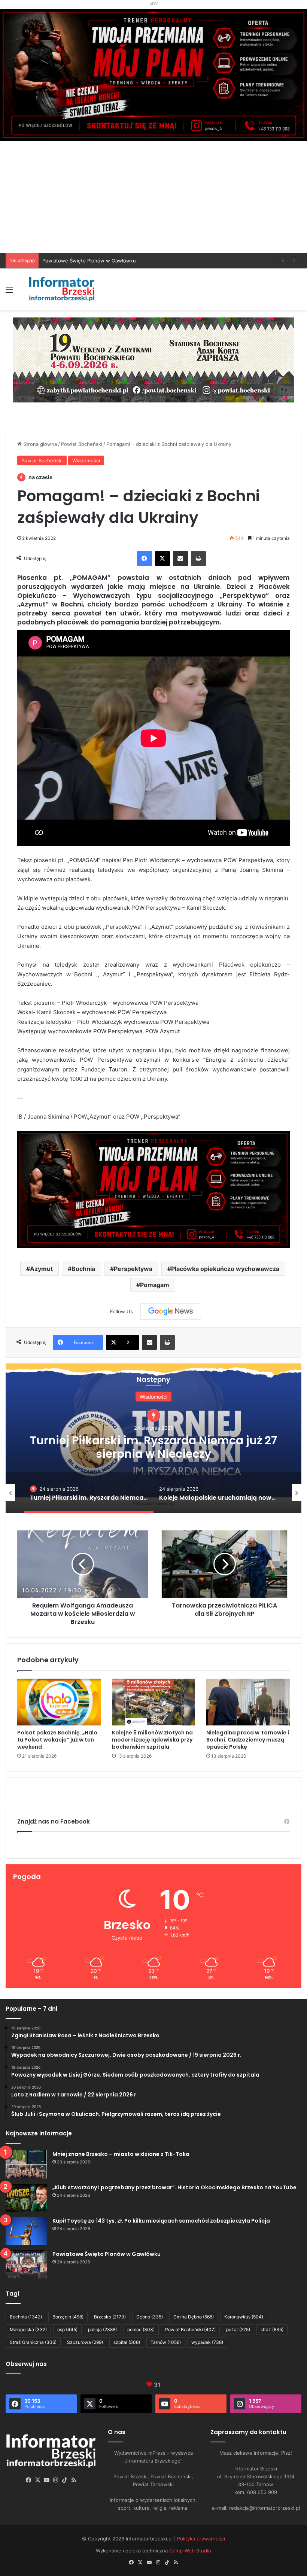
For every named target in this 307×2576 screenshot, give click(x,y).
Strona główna (39, 444)
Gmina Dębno (194, 2317)
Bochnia (83, 1269)
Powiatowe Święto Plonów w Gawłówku (107, 2254)
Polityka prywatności (201, 2539)
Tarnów (166, 2342)
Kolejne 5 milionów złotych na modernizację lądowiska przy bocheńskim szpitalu (152, 1740)
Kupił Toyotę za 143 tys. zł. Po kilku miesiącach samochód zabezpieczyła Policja (161, 2221)
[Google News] (171, 1311)
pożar (238, 2329)
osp (67, 2329)
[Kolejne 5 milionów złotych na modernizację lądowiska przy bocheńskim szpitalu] (154, 1702)
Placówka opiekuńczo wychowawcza (225, 1269)
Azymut (41, 1269)
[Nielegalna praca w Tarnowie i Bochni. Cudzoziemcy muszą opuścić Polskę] (248, 1702)
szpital (127, 2342)
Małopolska (28, 2329)
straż (272, 2329)
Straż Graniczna (33, 2342)
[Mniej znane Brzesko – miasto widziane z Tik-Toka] (26, 2164)
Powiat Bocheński (82, 444)
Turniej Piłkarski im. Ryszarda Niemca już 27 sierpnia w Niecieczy (117, 261)
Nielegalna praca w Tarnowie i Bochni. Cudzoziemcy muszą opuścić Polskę (248, 1740)
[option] (153, 1438)
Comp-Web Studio (190, 2551)
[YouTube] (47, 2480)
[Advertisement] (153, 197)
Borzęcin (68, 2317)
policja (102, 2329)
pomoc (141, 2329)
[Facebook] (145, 559)
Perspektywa (133, 1269)
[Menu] (9, 292)
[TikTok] (65, 2480)
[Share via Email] (180, 559)
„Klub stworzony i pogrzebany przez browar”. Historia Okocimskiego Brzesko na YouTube (174, 2187)
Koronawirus (244, 2317)
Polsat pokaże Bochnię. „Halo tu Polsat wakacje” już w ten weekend (57, 1740)
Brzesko (110, 2317)
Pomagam (155, 1285)
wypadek (207, 2342)
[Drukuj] (198, 559)
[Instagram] (56, 2480)
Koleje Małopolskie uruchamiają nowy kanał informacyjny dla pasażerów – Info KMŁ (154, 1439)
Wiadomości (86, 460)
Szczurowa (85, 2342)
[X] (162, 559)
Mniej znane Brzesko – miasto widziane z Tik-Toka (121, 2154)
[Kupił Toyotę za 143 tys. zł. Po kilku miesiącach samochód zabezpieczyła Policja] (26, 2231)
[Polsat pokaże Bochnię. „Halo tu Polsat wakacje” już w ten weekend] (59, 1702)
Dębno (150, 2317)
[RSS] (74, 2480)
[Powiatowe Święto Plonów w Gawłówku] (26, 2264)
